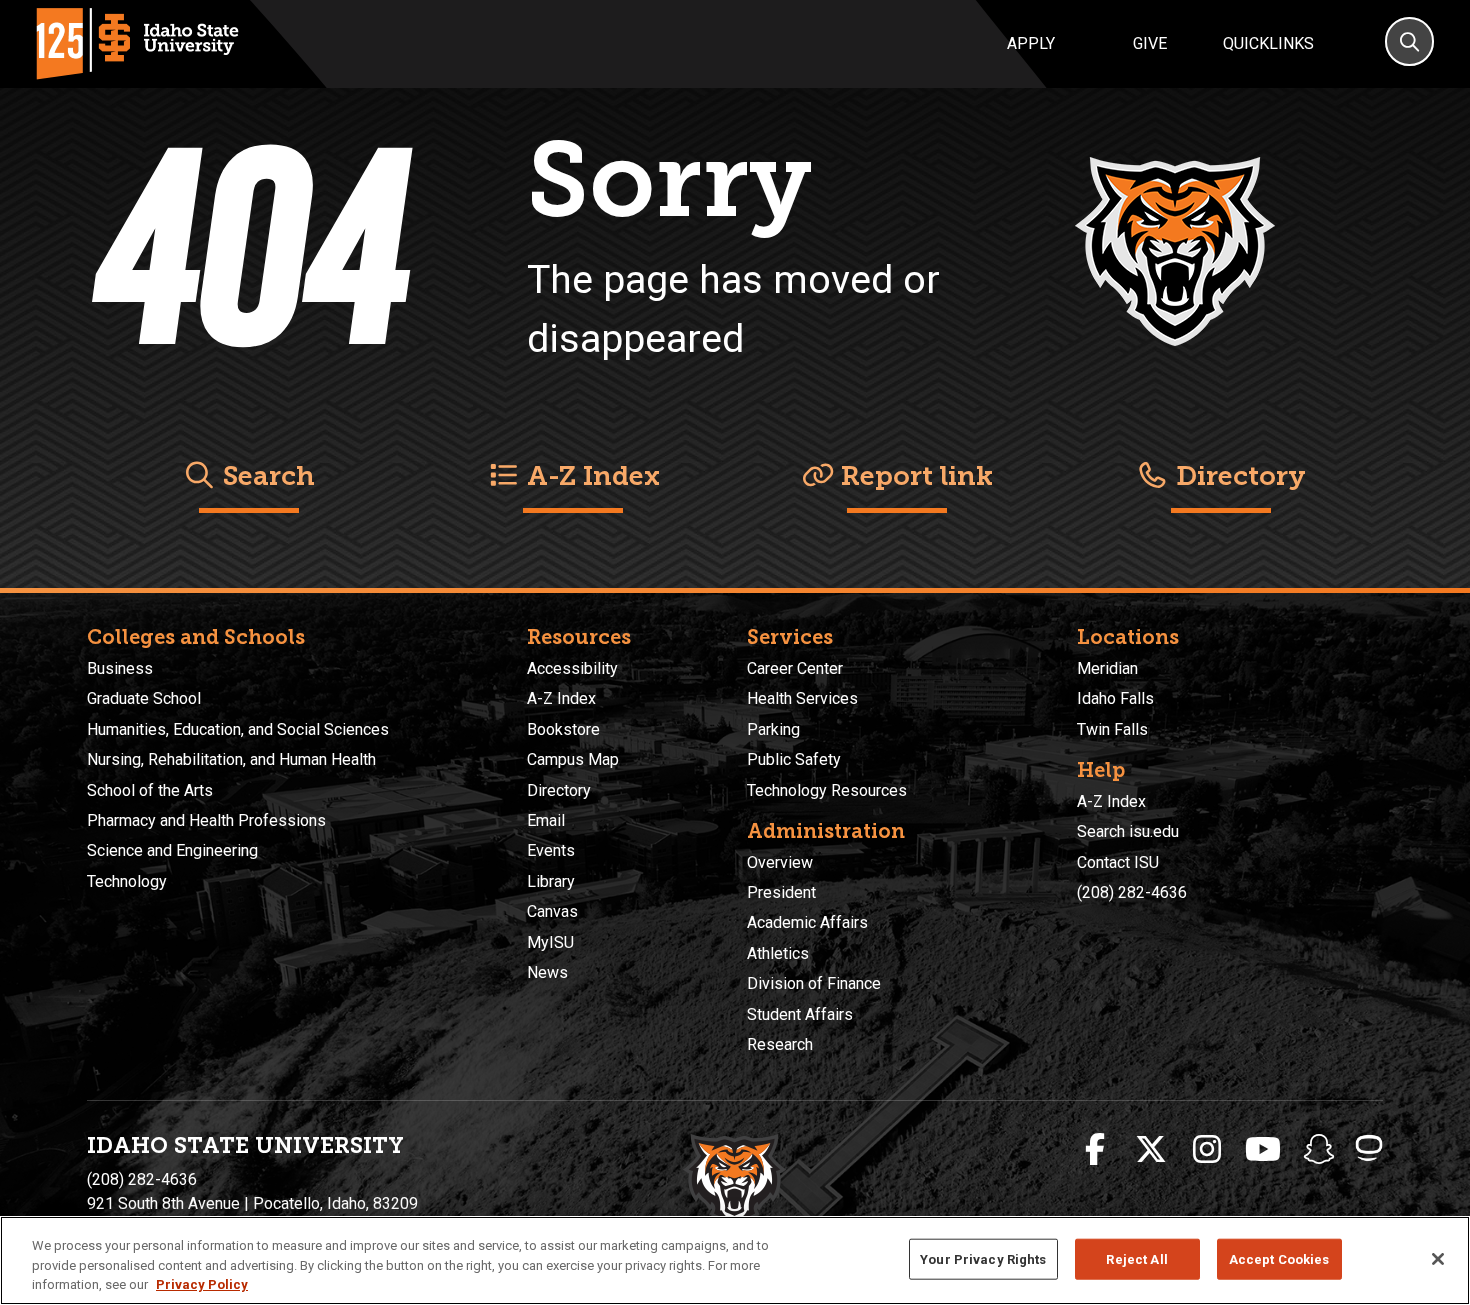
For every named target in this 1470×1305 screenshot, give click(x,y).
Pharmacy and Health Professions (206, 820)
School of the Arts (150, 790)
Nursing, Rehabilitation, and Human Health (231, 759)
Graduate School (144, 698)
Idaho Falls (1115, 698)
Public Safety (794, 759)
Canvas (552, 911)
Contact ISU (1118, 862)
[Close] (1438, 1259)
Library (551, 881)
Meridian (1107, 668)
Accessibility (572, 668)
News (547, 972)
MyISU (550, 942)
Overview (780, 862)
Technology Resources (827, 790)
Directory (1237, 476)
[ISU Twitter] (1151, 1150)
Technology (127, 881)
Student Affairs (800, 1014)
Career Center (795, 668)
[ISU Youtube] (1263, 1150)
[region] (735, 1260)
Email (546, 820)
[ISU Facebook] (1095, 1150)
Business (120, 668)
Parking (773, 729)
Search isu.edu (1128, 831)
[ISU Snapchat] (1319, 1150)
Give (1150, 43)
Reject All (1136, 1258)
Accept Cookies (1279, 1258)
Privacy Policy (202, 1284)
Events (551, 850)
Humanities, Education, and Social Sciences (238, 729)
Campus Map (573, 759)
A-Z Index (590, 476)
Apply (1031, 43)
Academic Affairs (807, 922)
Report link (913, 476)
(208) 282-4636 (1132, 892)
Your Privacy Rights (983, 1258)
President (781, 892)
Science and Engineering (172, 850)
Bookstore (563, 729)
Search (265, 476)
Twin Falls (1112, 729)
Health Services (802, 698)
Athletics (778, 953)
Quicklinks (1268, 43)
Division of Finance (814, 983)
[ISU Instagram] (1207, 1150)
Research (780, 1044)
